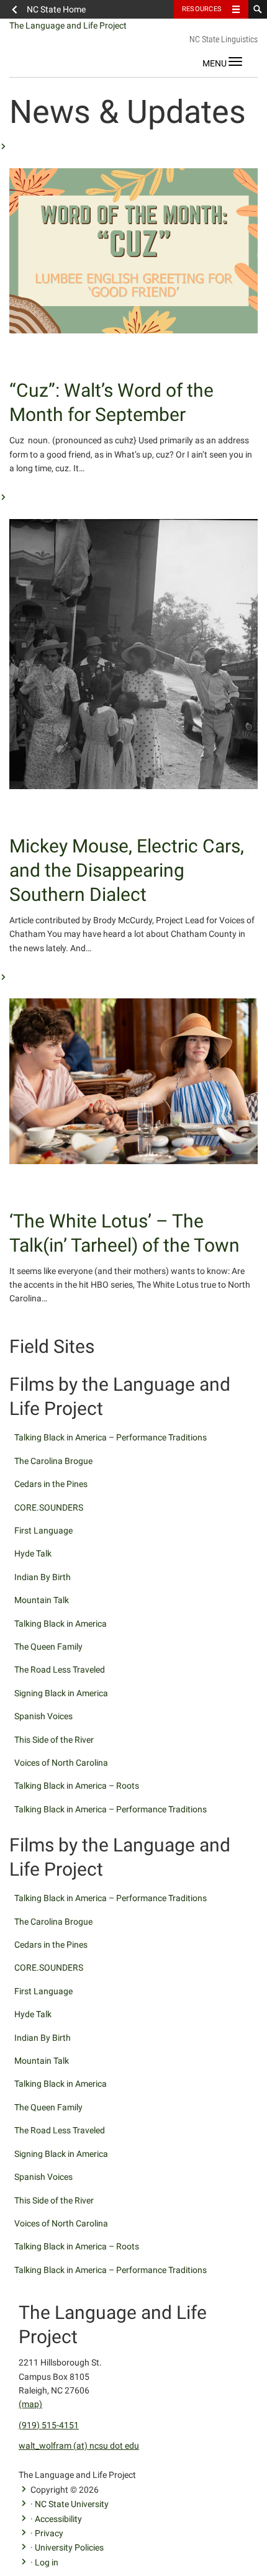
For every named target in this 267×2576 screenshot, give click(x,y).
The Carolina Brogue (53, 1461)
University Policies (69, 2547)
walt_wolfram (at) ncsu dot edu (79, 2446)
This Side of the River (54, 1740)
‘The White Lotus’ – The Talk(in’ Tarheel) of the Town (124, 1233)
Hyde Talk (33, 1553)
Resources (202, 9)
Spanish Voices (43, 1716)
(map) (30, 2404)
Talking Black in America (61, 1624)
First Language (43, 1530)
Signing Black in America (61, 1693)
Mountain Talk (42, 1600)
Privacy (49, 2533)
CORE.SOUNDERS (49, 1507)
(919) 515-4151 (49, 2425)
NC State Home (56, 9)
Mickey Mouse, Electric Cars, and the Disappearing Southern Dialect (127, 870)
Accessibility (58, 2519)
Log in (47, 2562)
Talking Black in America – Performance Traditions (111, 1437)
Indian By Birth (43, 1577)
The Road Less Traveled (60, 1670)
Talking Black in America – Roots (77, 1786)
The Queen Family (48, 1647)
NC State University (72, 2504)
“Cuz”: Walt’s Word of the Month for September (111, 402)
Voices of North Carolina (61, 1763)
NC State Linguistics (224, 39)
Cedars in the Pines (51, 1484)
